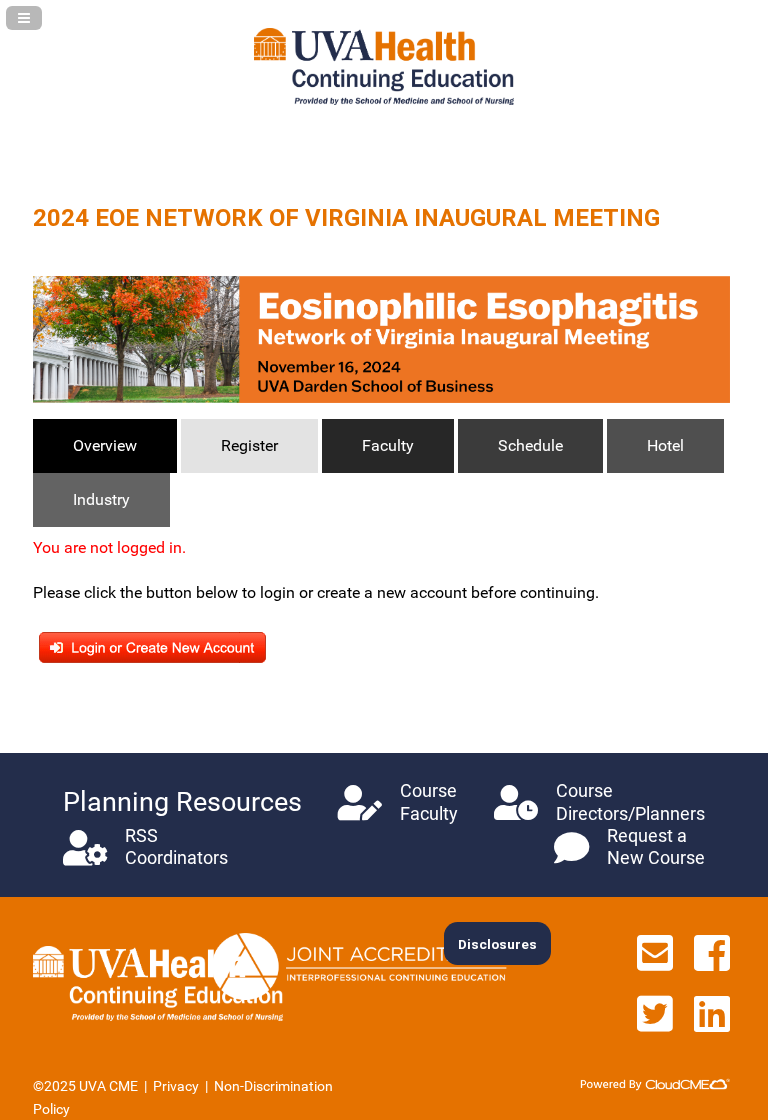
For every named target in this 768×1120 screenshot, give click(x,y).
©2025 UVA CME (85, 1086)
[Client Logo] (384, 99)
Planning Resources (182, 802)
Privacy (176, 1086)
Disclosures (497, 944)
